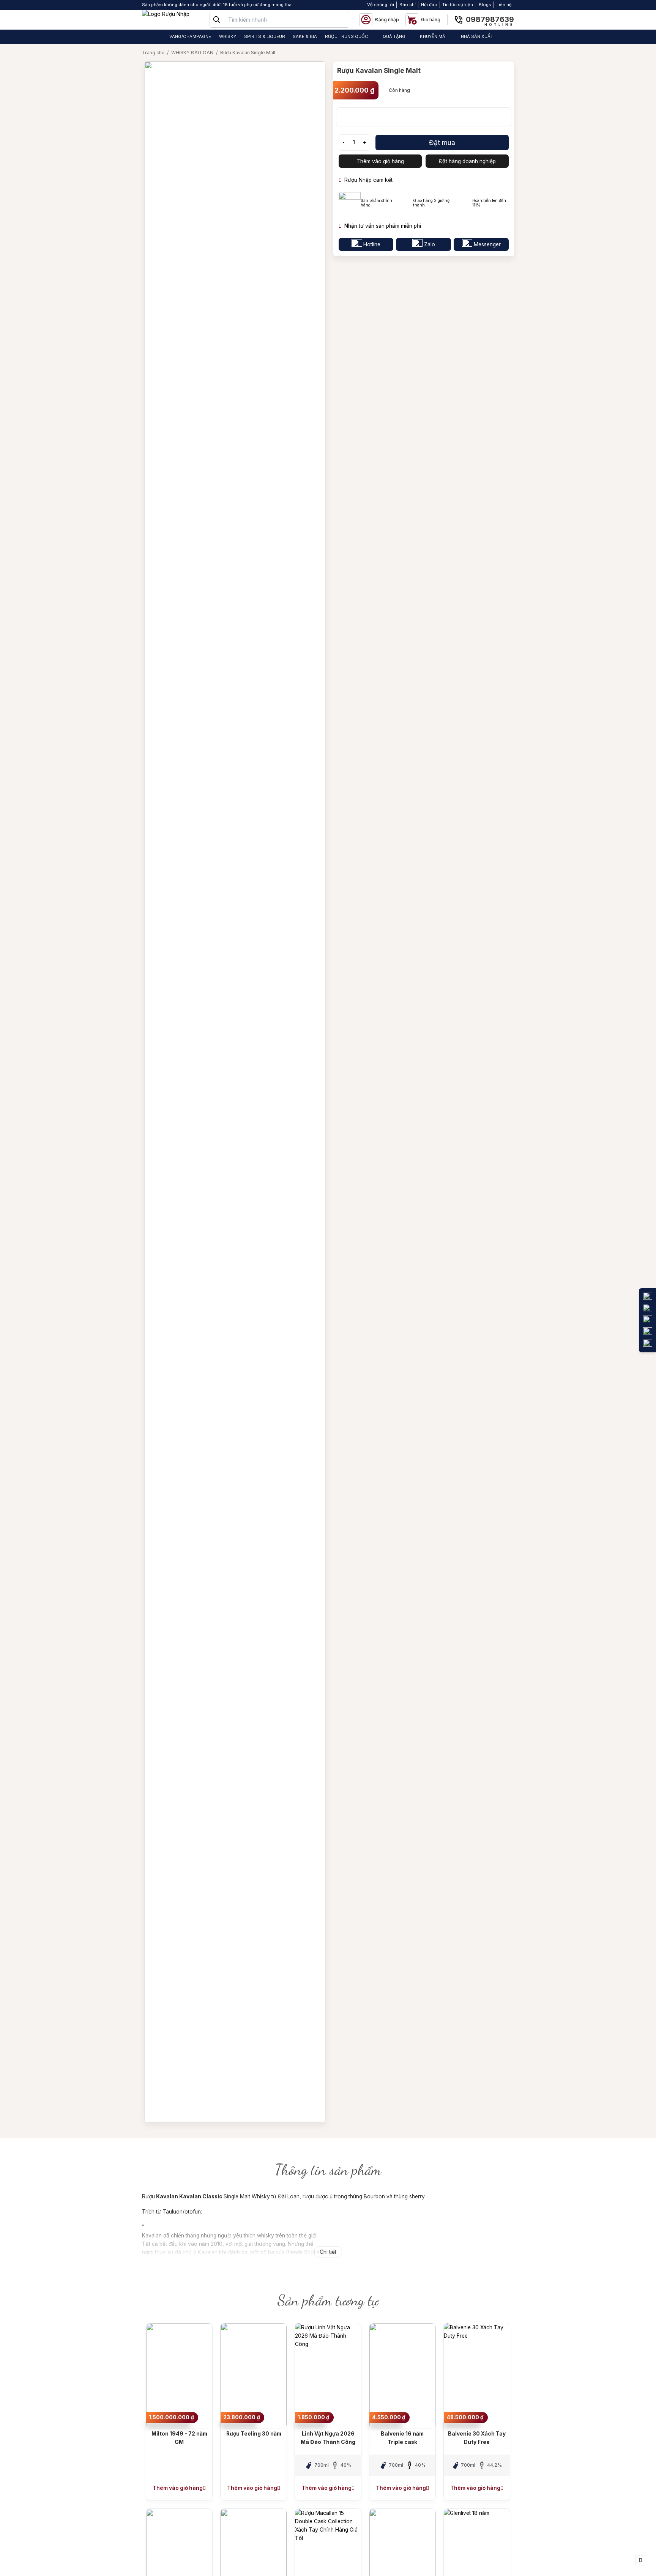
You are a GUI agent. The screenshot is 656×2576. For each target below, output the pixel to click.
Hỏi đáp (429, 5)
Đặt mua (442, 143)
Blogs (485, 5)
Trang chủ (153, 53)
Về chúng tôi (381, 5)
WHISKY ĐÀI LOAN (192, 53)
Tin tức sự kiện (458, 5)
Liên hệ (504, 5)
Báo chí (408, 5)
